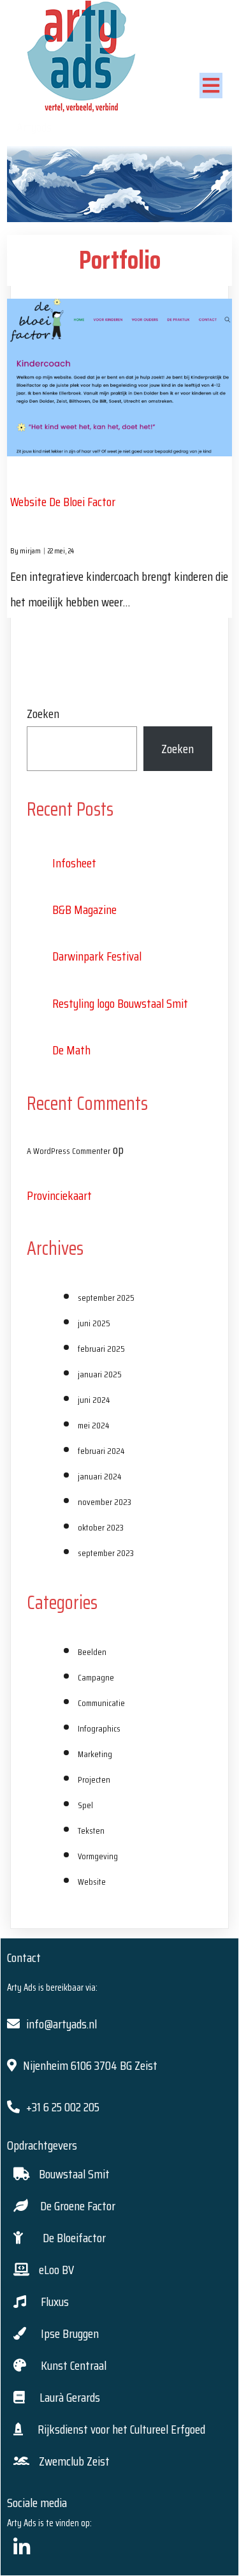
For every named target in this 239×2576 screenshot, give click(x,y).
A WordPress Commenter (69, 1151)
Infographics (99, 1728)
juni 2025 (94, 1323)
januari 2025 (100, 1374)
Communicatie (101, 1703)
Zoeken (43, 714)
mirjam (30, 550)
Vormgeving (98, 1856)
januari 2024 (99, 1476)
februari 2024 (101, 1451)
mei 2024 (93, 1425)
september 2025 (106, 1298)
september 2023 (106, 1553)
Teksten (91, 1831)
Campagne (96, 1677)
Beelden (92, 1652)
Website (92, 1882)
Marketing (95, 1754)
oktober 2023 (101, 1527)
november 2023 (105, 1502)
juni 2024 (94, 1400)
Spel (85, 1805)
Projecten (94, 1779)
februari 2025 (101, 1349)
